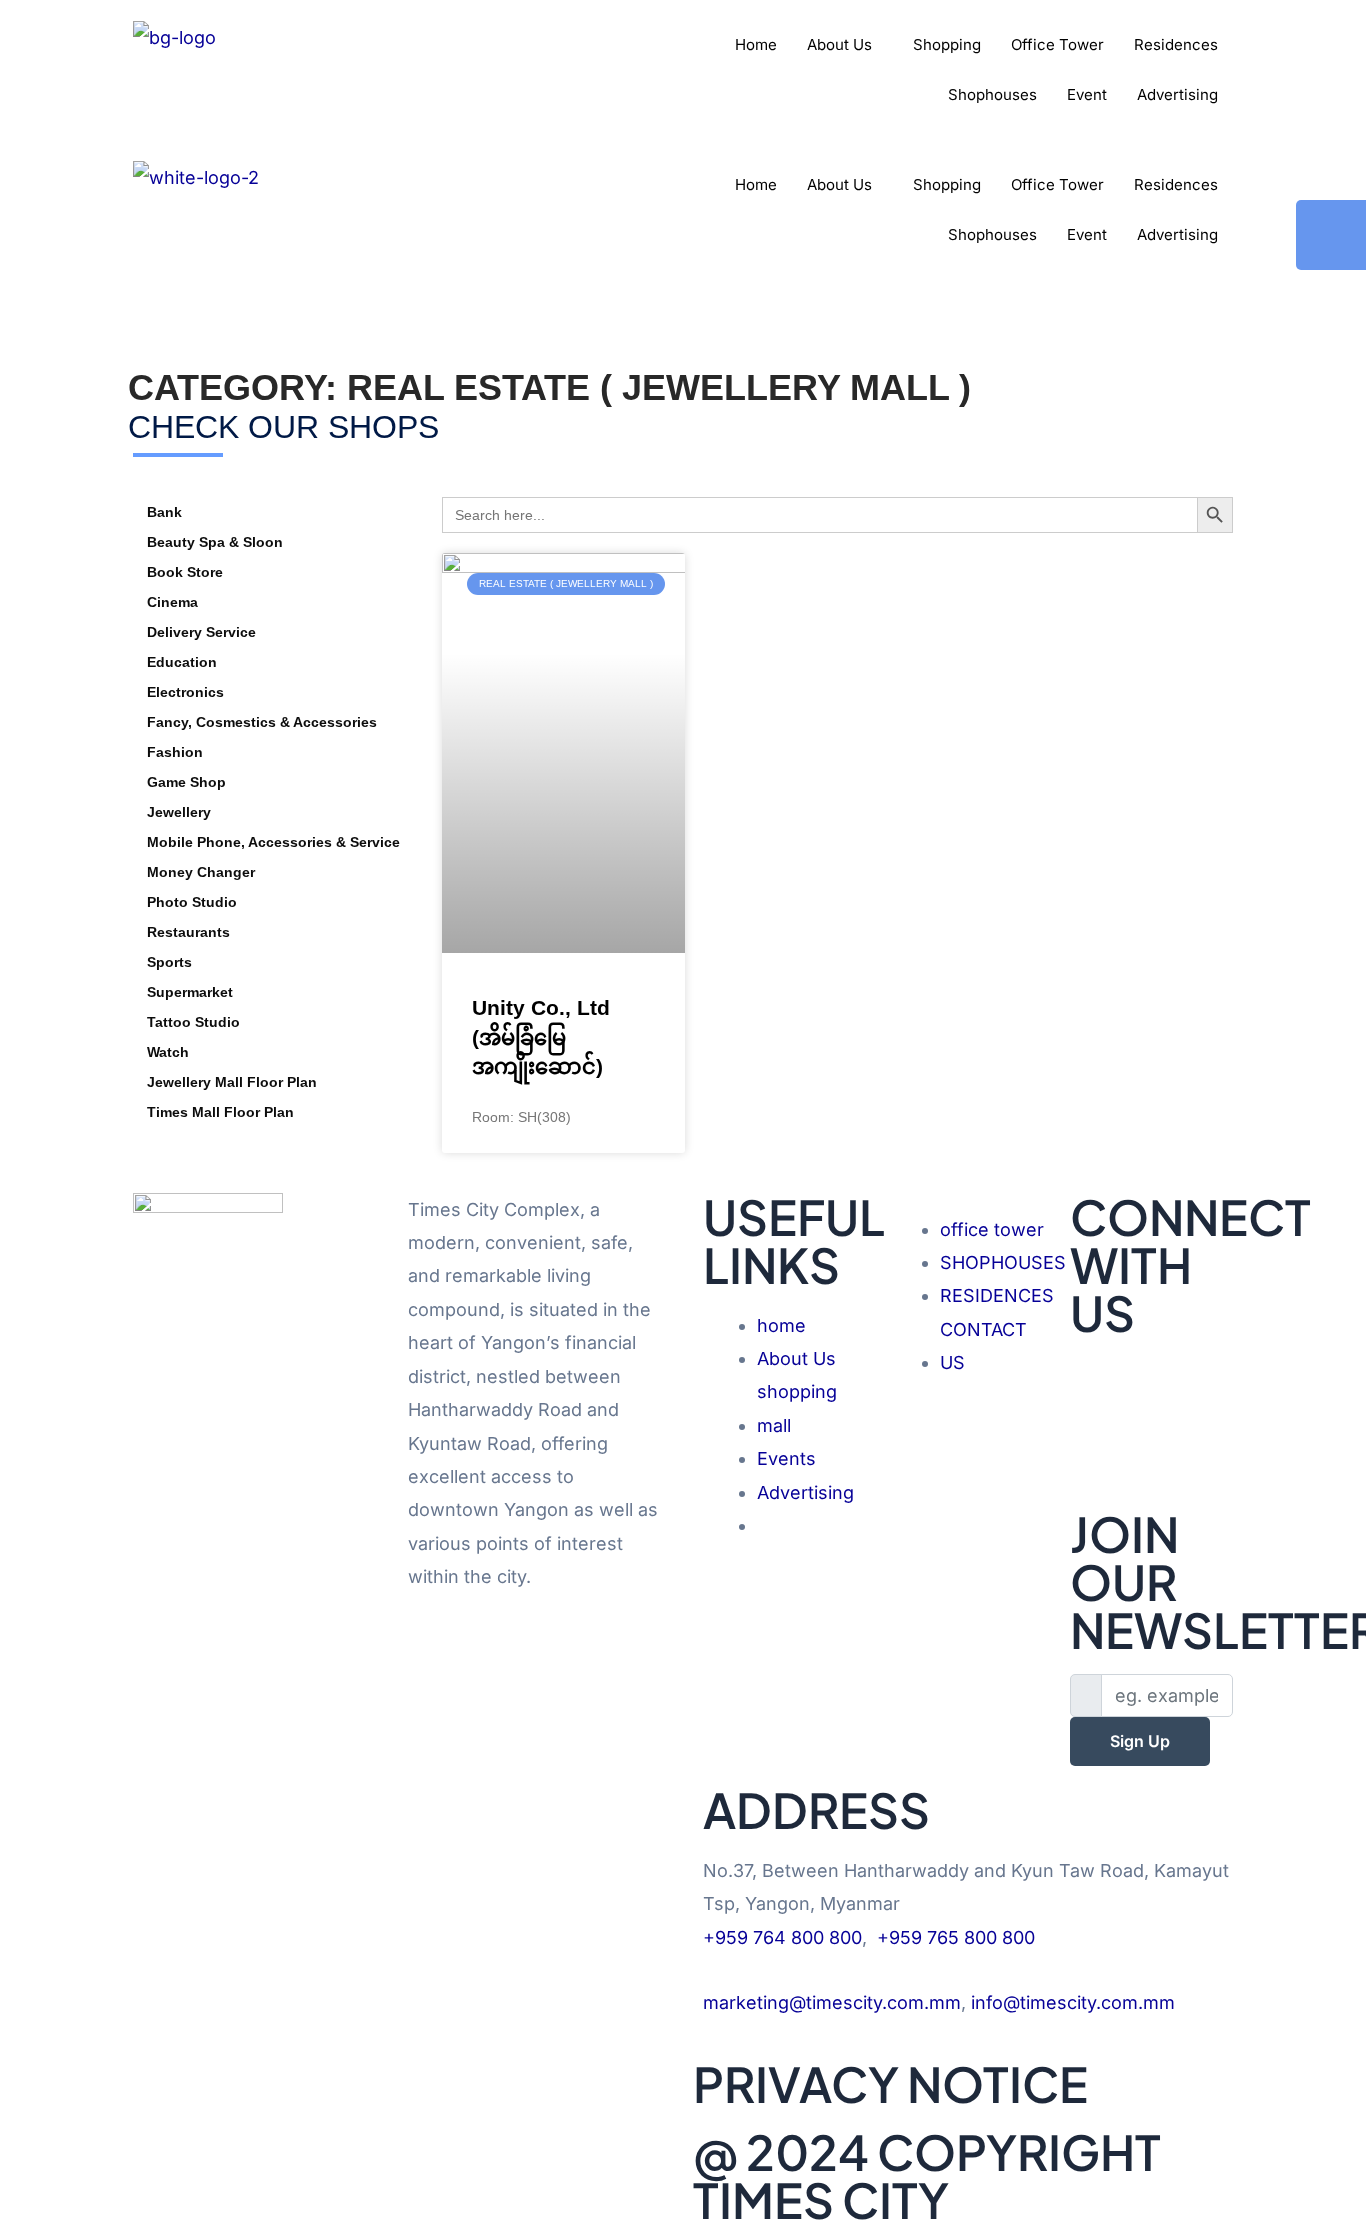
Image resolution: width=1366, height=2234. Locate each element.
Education (182, 662)
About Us (839, 44)
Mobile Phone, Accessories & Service (273, 842)
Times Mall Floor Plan (220, 1112)
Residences (1176, 44)
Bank (164, 512)
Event (1087, 94)
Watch (168, 1052)
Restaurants (188, 932)
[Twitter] (1151, 1406)
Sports (169, 962)
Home (756, 44)
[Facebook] (1151, 1373)
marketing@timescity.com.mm (832, 2002)
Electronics (185, 692)
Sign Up (1140, 1741)
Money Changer (201, 872)
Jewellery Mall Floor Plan (232, 1082)
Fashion (175, 752)
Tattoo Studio (193, 1022)
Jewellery (179, 812)
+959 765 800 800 (956, 1937)
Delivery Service (201, 632)
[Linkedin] (1151, 1439)
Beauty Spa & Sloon (215, 542)
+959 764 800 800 (782, 1937)
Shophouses (992, 94)
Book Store (185, 572)
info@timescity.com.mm (1073, 2002)
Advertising (1177, 94)
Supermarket (190, 992)
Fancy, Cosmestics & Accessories (262, 722)
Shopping (947, 44)
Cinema (172, 602)
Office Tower (1057, 44)
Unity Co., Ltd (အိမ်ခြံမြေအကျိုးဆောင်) (541, 1037)
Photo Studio (192, 902)
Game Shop (186, 782)
